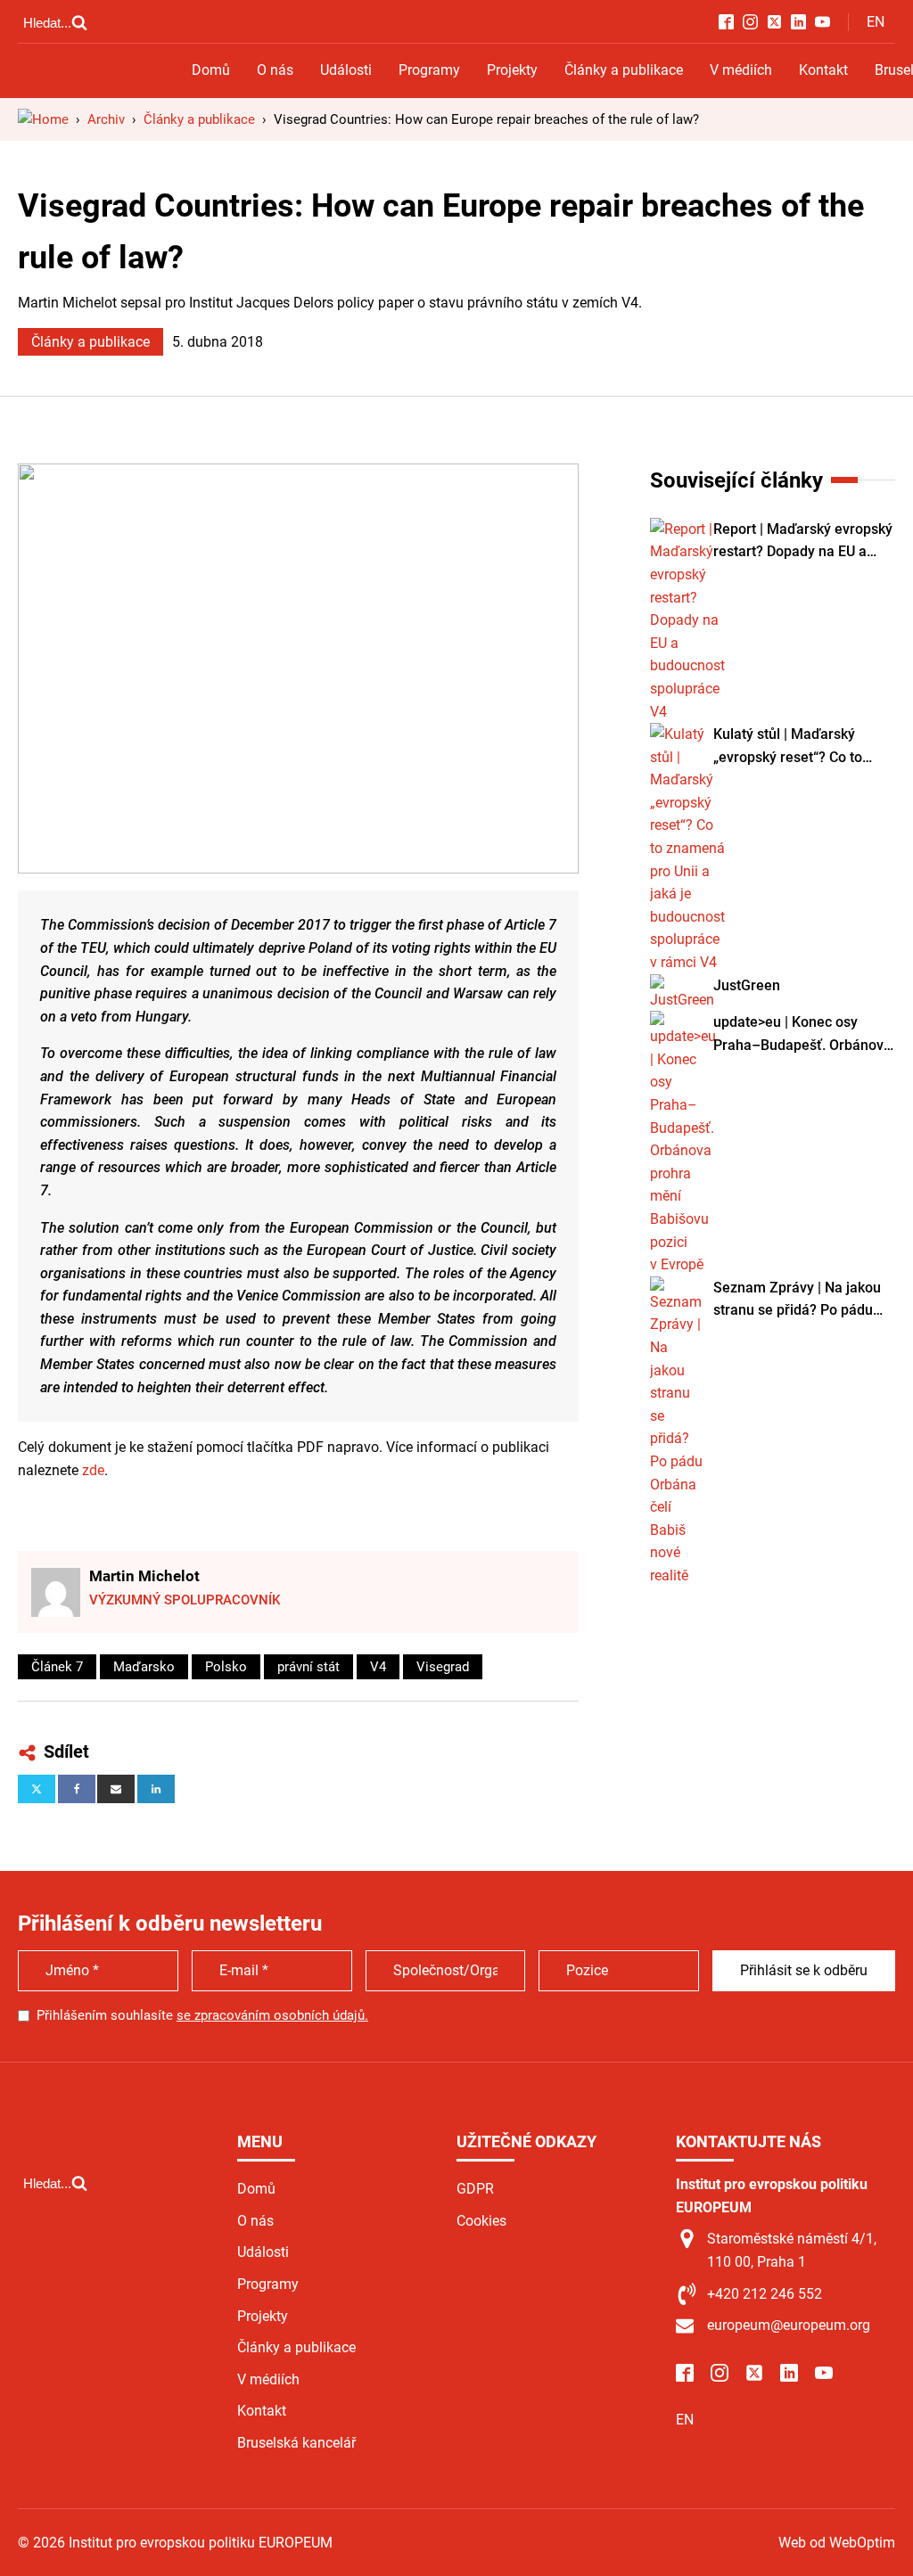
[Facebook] (77, 1789)
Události (346, 70)
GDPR (475, 2189)
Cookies (481, 2221)
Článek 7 (57, 1667)
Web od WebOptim (837, 2543)
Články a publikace (624, 70)
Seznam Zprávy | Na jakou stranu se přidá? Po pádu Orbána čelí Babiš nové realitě (797, 1300)
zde (93, 1470)
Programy (429, 70)
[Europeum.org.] (43, 119)
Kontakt (823, 70)
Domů (211, 70)
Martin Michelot (144, 1576)
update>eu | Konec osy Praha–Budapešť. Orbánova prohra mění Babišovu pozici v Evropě (802, 1035)
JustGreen (747, 985)
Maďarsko (144, 1667)
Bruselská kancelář (296, 2443)
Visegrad (443, 1667)
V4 (378, 1667)
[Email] (116, 1789)
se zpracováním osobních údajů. (272, 2015)
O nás (275, 70)
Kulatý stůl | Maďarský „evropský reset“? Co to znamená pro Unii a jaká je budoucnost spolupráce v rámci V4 (798, 747)
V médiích (741, 70)
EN (876, 22)
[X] (37, 1789)
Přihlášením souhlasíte (202, 2015)
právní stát (308, 1667)
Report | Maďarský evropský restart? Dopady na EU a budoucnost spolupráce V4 (803, 542)
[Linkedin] (156, 1789)
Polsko (226, 1667)
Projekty (512, 70)
